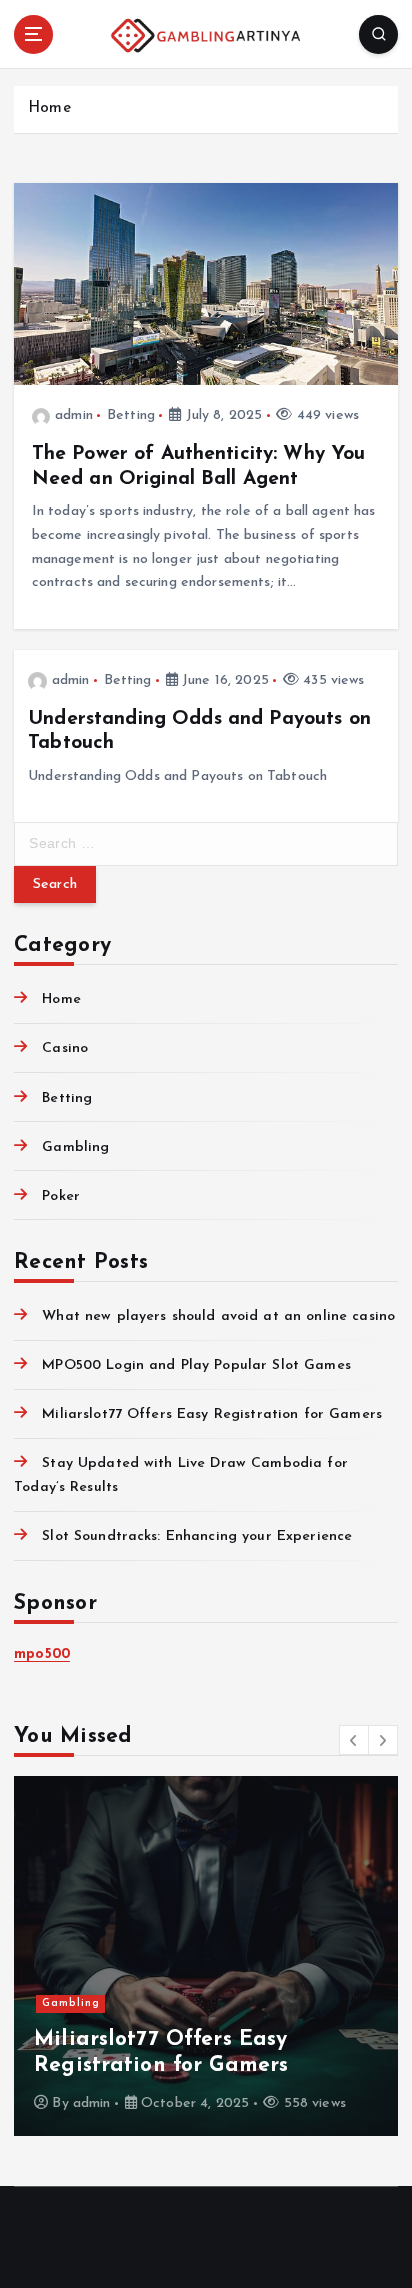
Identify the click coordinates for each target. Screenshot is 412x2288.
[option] (206, 1956)
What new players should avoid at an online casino (218, 1316)
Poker (61, 1196)
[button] (354, 1740)
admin (74, 415)
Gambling (75, 1147)
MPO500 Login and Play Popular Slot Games (196, 1365)
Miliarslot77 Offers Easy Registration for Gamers (212, 1414)
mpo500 (42, 1654)
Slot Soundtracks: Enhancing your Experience (197, 1536)
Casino (65, 1048)
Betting (131, 415)
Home (49, 108)
